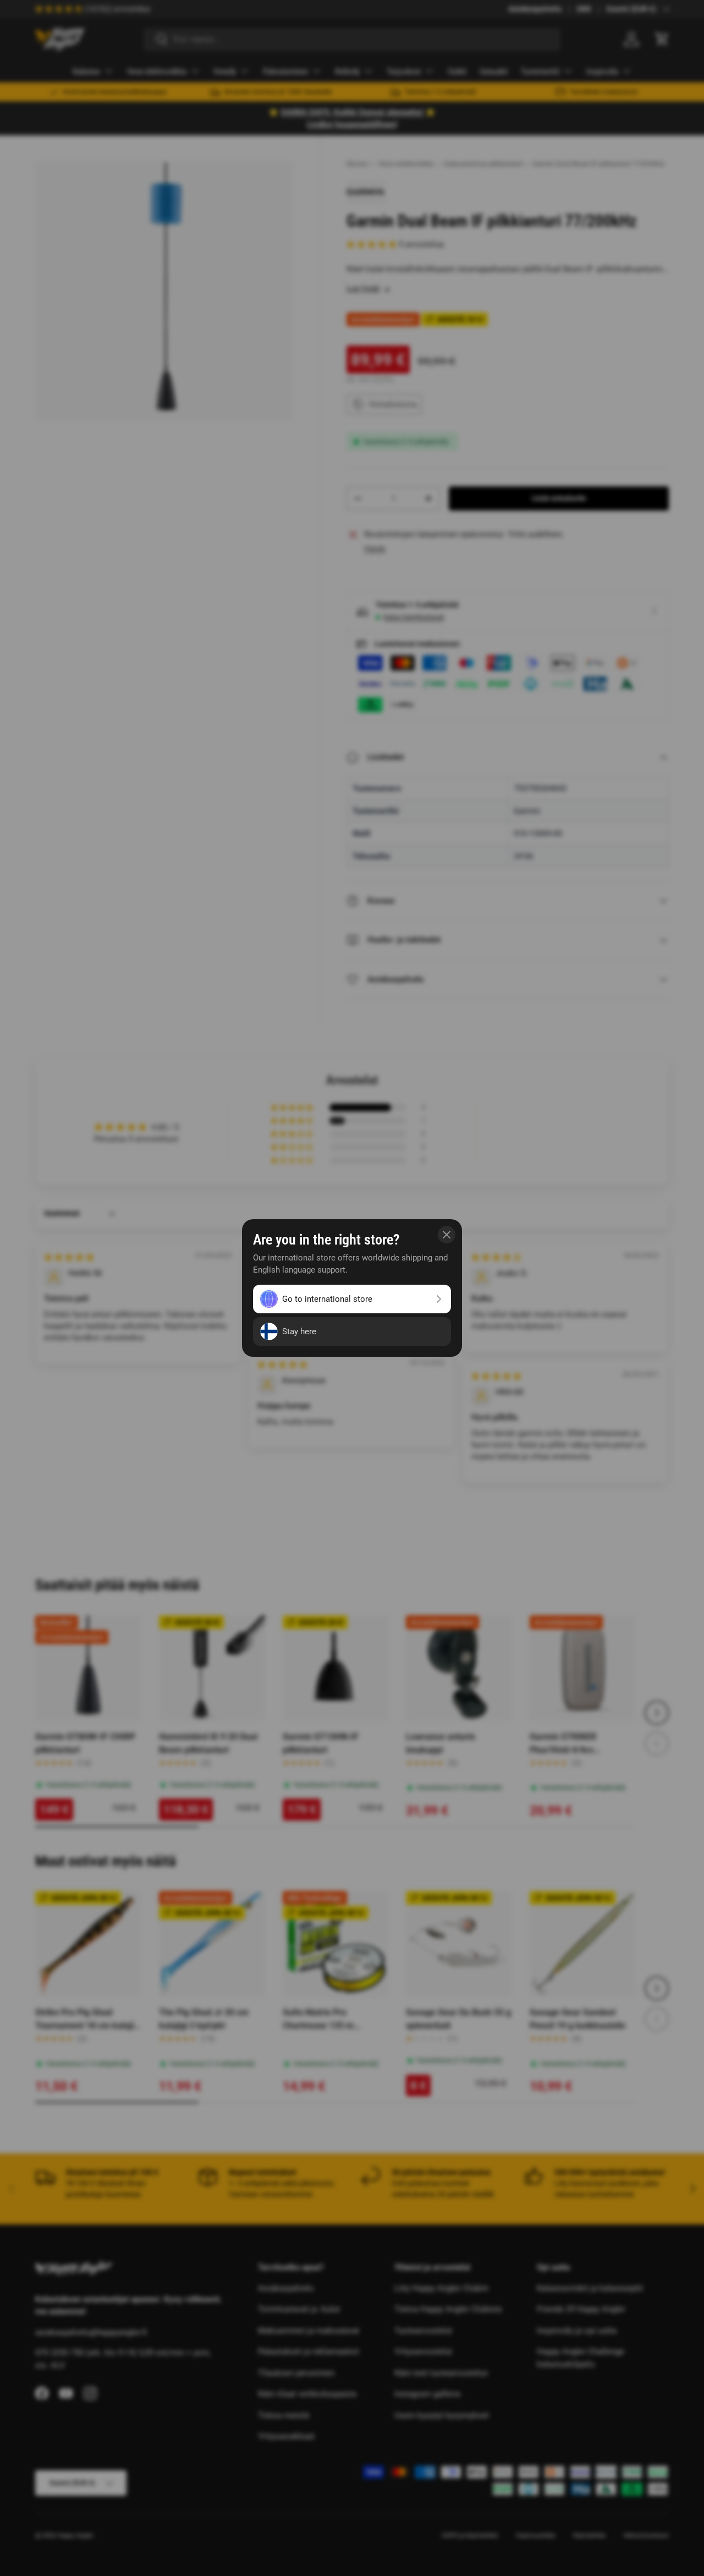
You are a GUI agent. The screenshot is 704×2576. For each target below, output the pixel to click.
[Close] (447, 1235)
